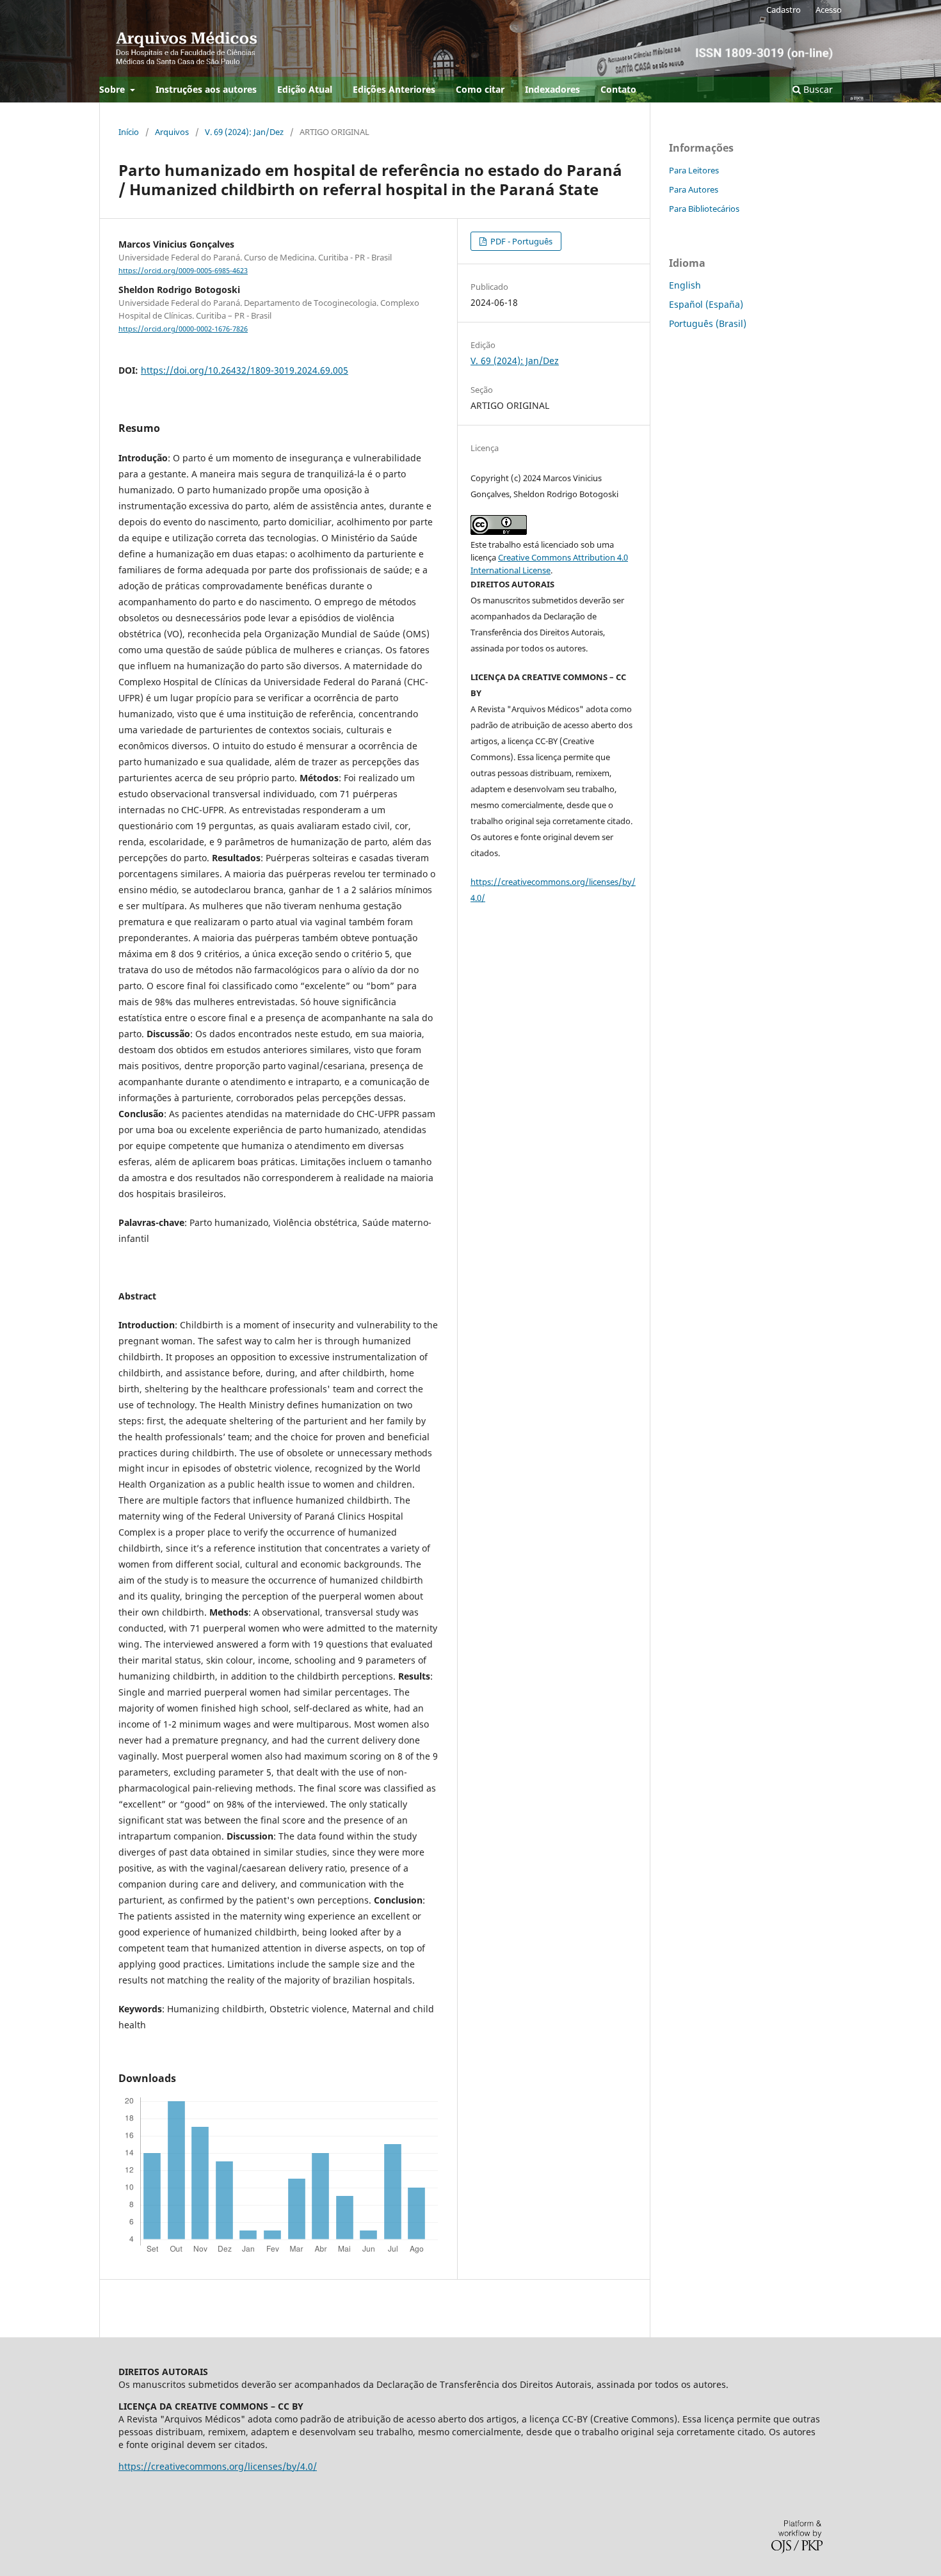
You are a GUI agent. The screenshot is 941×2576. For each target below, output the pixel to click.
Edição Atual (305, 89)
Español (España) (706, 304)
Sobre (113, 89)
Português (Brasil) (708, 323)
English (685, 285)
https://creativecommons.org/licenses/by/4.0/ (218, 2466)
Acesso (829, 10)
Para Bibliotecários (704, 209)
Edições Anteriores (394, 89)
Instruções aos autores (206, 89)
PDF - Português (520, 241)
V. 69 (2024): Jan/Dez (244, 132)
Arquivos (172, 132)
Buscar (817, 89)
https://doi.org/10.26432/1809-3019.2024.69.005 (245, 370)
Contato (618, 89)
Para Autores (694, 189)
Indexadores (552, 89)
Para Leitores (694, 170)
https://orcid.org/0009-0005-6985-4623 (183, 271)
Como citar (480, 89)
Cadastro (784, 10)
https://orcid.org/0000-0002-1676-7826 (183, 329)
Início (129, 132)
